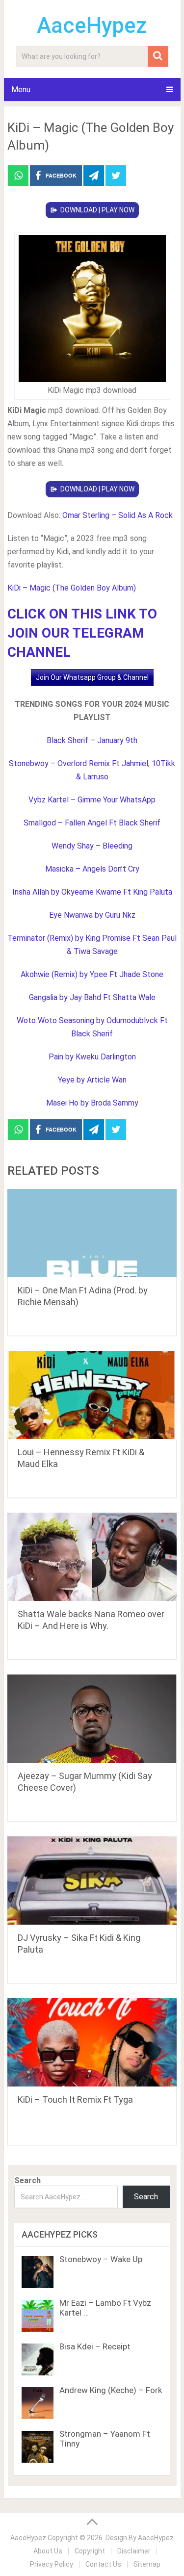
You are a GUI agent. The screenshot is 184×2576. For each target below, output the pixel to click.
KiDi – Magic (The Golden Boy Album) (72, 588)
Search (27, 2180)
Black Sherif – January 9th (92, 740)
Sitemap (147, 2564)
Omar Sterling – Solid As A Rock (118, 515)
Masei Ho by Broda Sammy (92, 1103)
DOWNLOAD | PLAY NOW (97, 210)
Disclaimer (134, 2551)
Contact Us (103, 2564)
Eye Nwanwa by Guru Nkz (92, 915)
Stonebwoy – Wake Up (101, 2259)
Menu (21, 90)
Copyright (90, 2551)
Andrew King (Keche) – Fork (111, 2390)
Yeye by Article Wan (92, 1080)
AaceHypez (92, 26)
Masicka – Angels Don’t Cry (92, 869)
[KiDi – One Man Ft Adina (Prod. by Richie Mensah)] (92, 1233)
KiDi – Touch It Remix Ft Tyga (75, 2099)
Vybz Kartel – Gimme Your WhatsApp (92, 800)
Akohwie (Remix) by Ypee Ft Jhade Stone (92, 974)
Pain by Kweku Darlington (92, 1057)
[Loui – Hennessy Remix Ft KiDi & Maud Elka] (92, 1395)
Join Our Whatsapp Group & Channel (92, 677)
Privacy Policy (52, 2564)
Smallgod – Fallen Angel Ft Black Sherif (92, 823)
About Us (48, 2551)
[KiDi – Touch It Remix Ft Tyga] (92, 2042)
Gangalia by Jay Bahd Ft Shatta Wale (92, 997)
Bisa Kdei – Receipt (95, 2346)
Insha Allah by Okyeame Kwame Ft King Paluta (92, 892)
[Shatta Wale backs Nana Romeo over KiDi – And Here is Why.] (92, 1557)
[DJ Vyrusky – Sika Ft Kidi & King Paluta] (92, 1880)
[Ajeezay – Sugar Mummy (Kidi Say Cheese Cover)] (92, 1719)
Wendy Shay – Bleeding (92, 846)
